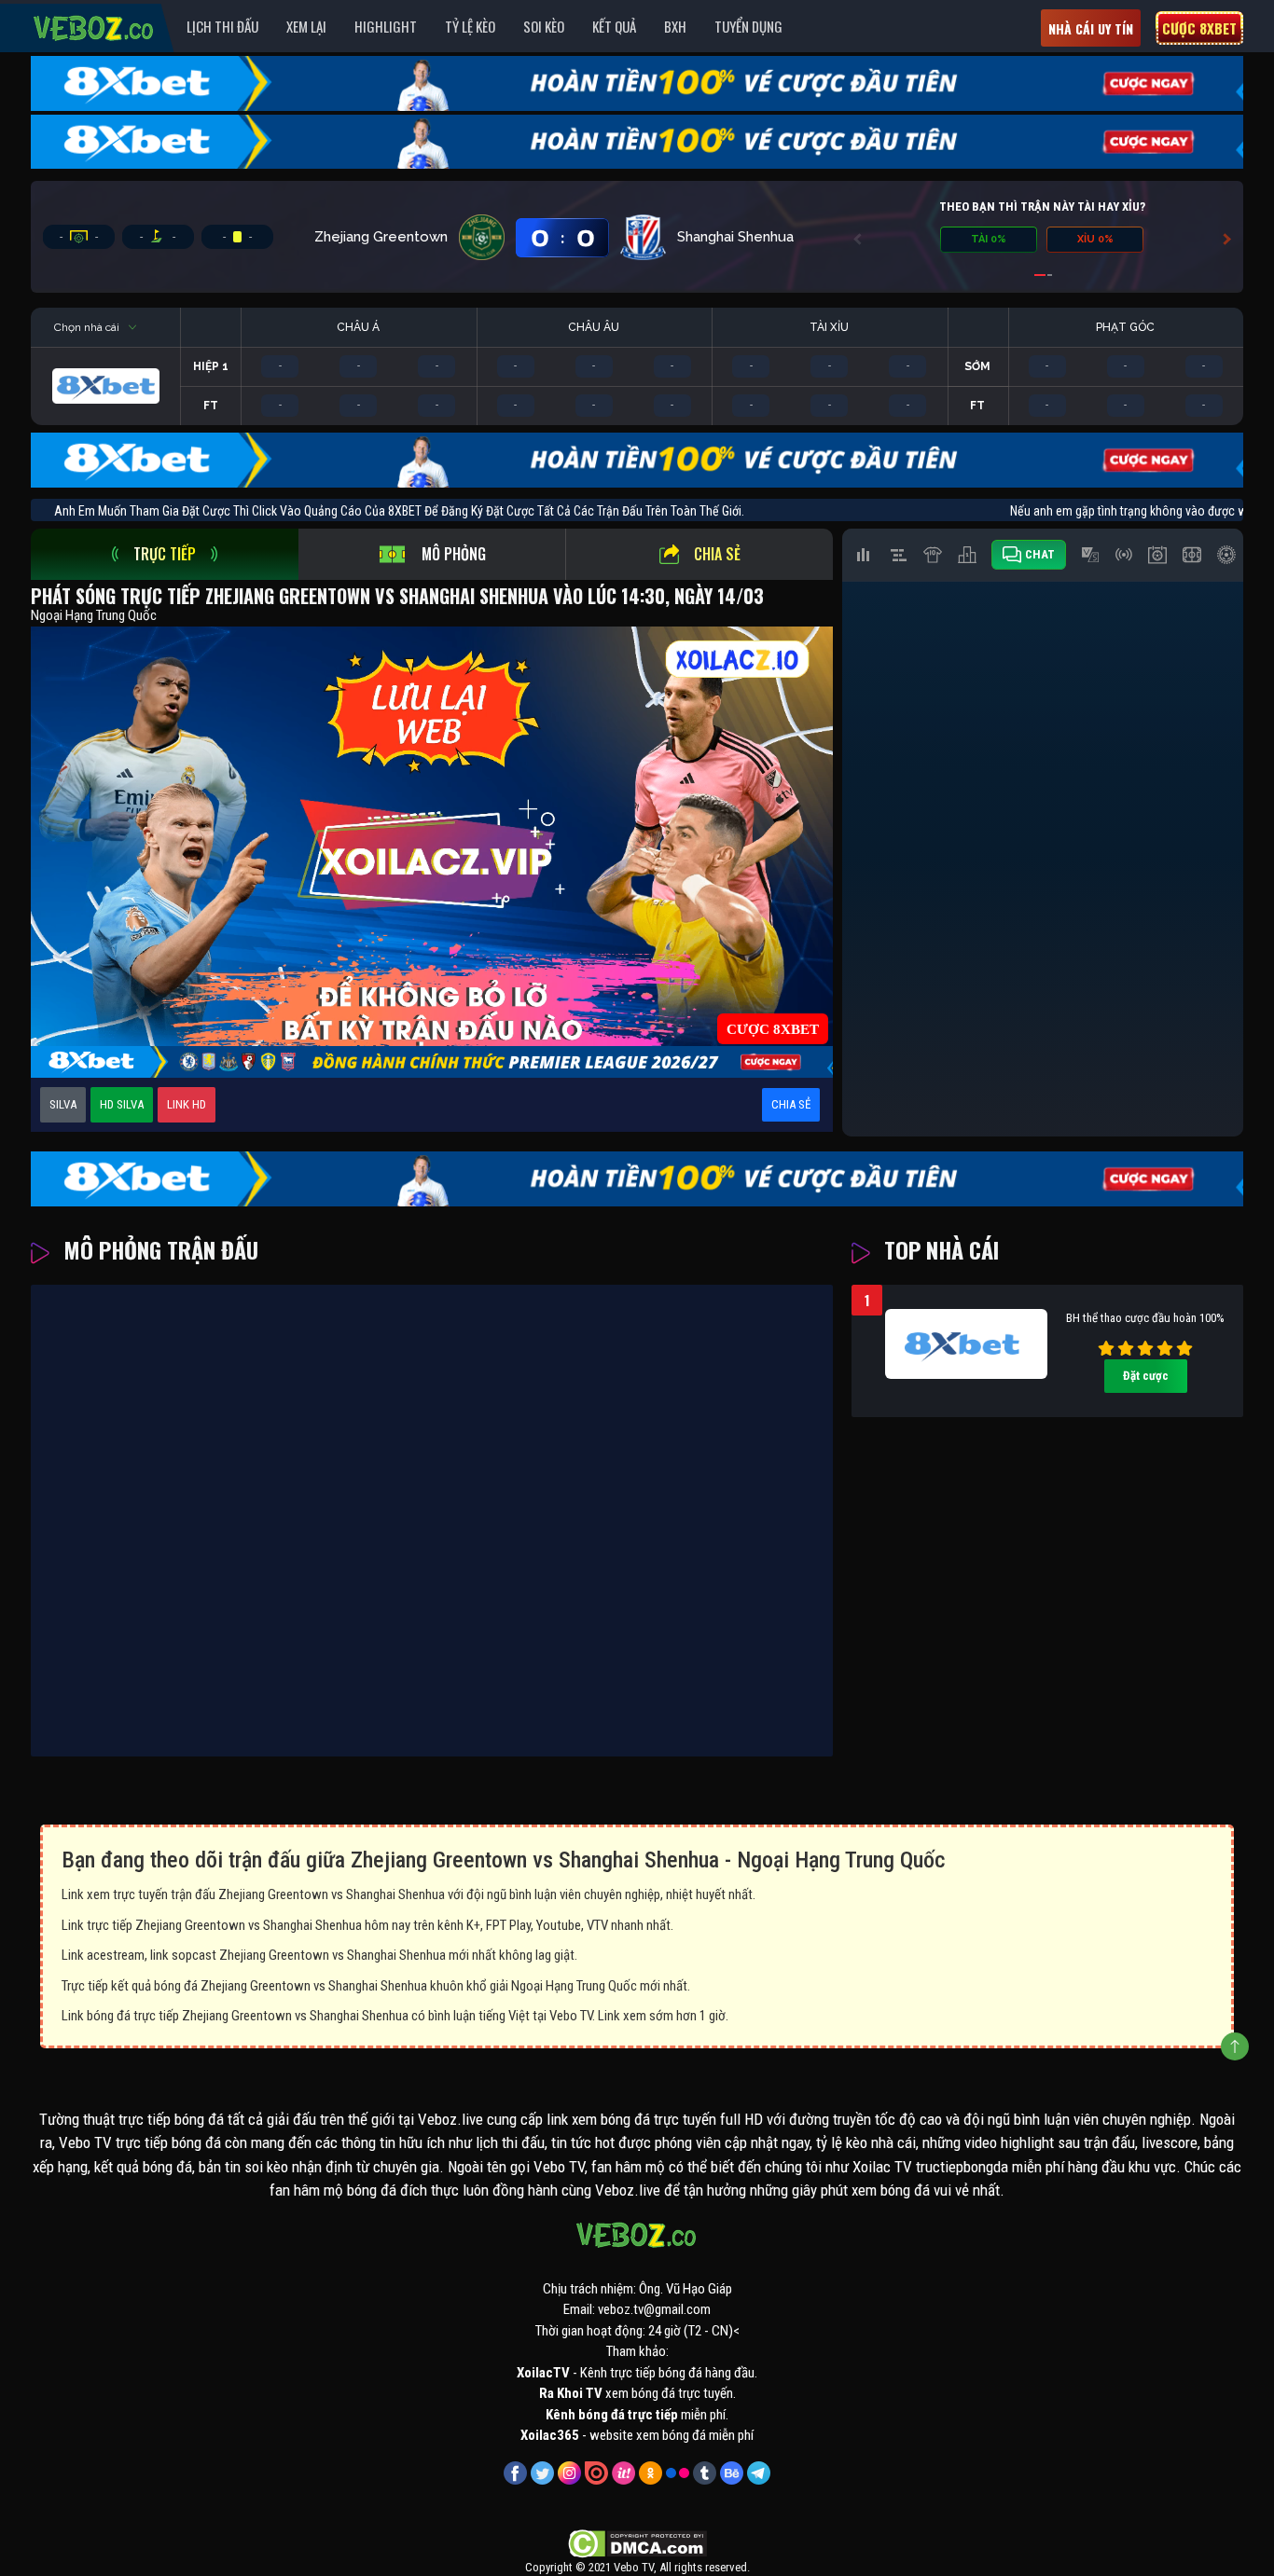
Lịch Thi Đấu (222, 26)
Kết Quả (614, 26)
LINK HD (187, 1104)
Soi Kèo (544, 26)
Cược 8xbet (1199, 28)
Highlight (386, 26)
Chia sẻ (717, 554)
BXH (675, 26)
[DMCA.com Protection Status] (637, 2542)
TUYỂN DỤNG (748, 26)
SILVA (63, 1104)
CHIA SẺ (791, 1104)
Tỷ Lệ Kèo (470, 26)
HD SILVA (122, 1104)
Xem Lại (306, 26)
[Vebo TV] (94, 25)
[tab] (165, 554)
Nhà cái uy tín (1091, 28)
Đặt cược (1146, 1376)
